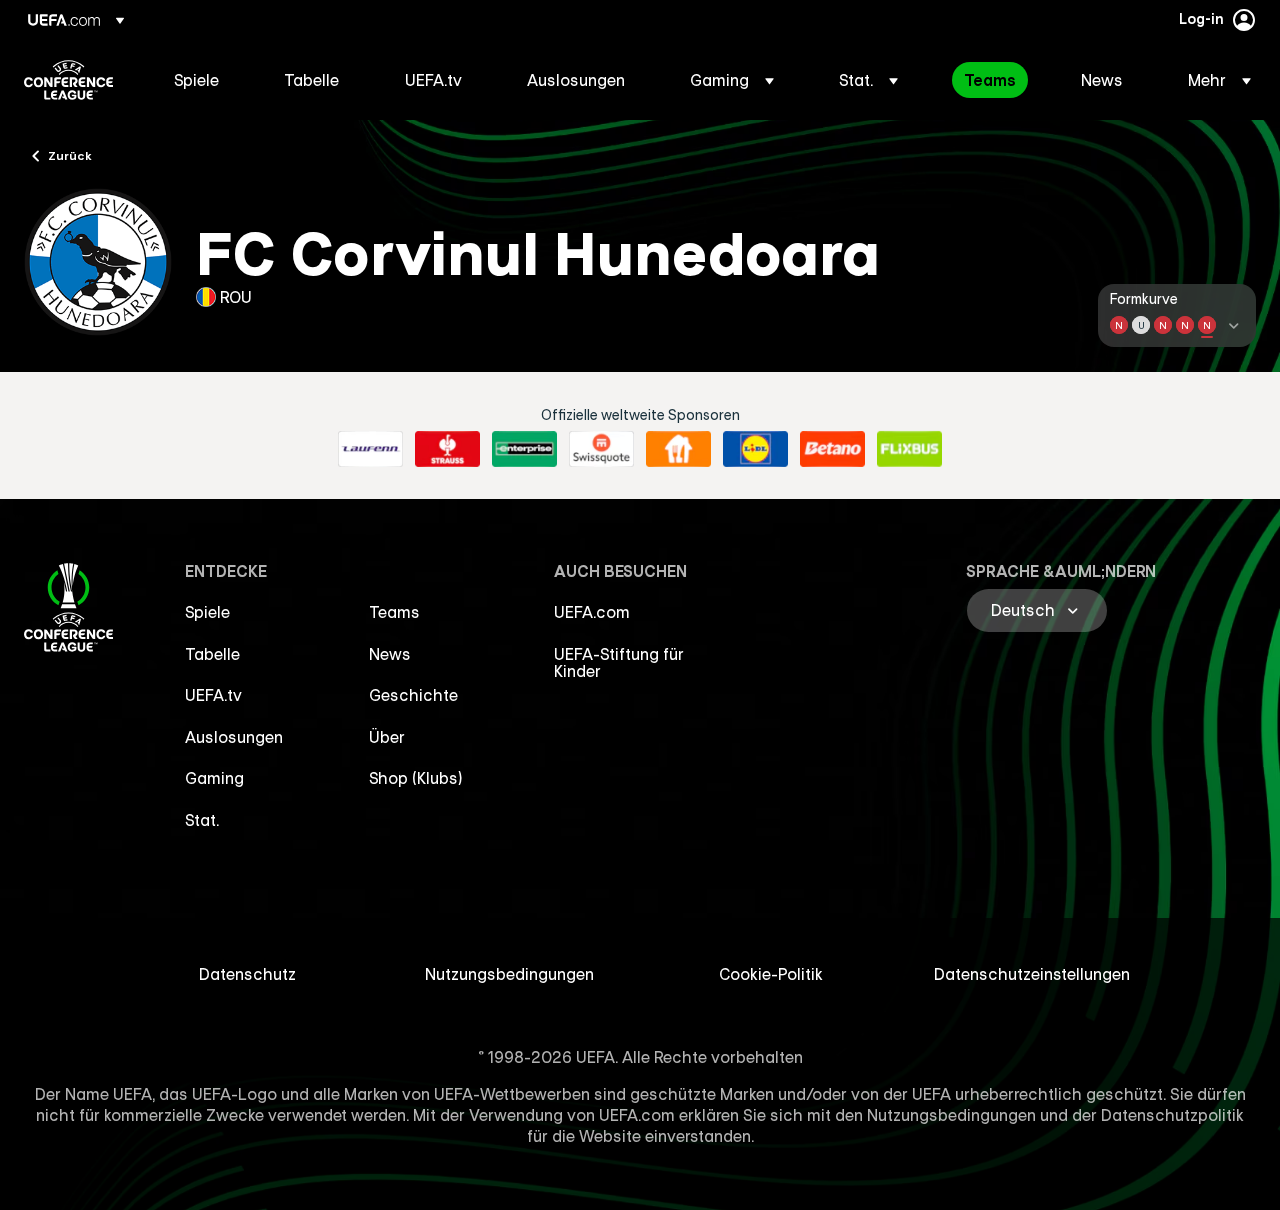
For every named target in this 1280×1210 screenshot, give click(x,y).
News (390, 654)
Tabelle (212, 654)
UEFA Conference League (68, 80)
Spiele (207, 612)
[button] (732, 80)
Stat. (202, 820)
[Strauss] (447, 449)
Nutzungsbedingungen (509, 974)
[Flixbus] (909, 449)
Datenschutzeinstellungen (1032, 974)
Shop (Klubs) (416, 778)
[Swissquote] (601, 449)
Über (387, 737)
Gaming (214, 778)
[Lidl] (755, 449)
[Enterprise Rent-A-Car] (524, 449)
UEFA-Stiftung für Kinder (619, 663)
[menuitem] (204, 80)
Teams (394, 612)
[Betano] (832, 449)
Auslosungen (234, 737)
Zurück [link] (70, 155)
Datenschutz (247, 974)
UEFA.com (592, 612)
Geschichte (413, 695)
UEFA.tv (213, 695)
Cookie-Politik (771, 974)
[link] (196, 80)
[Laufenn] (370, 449)
